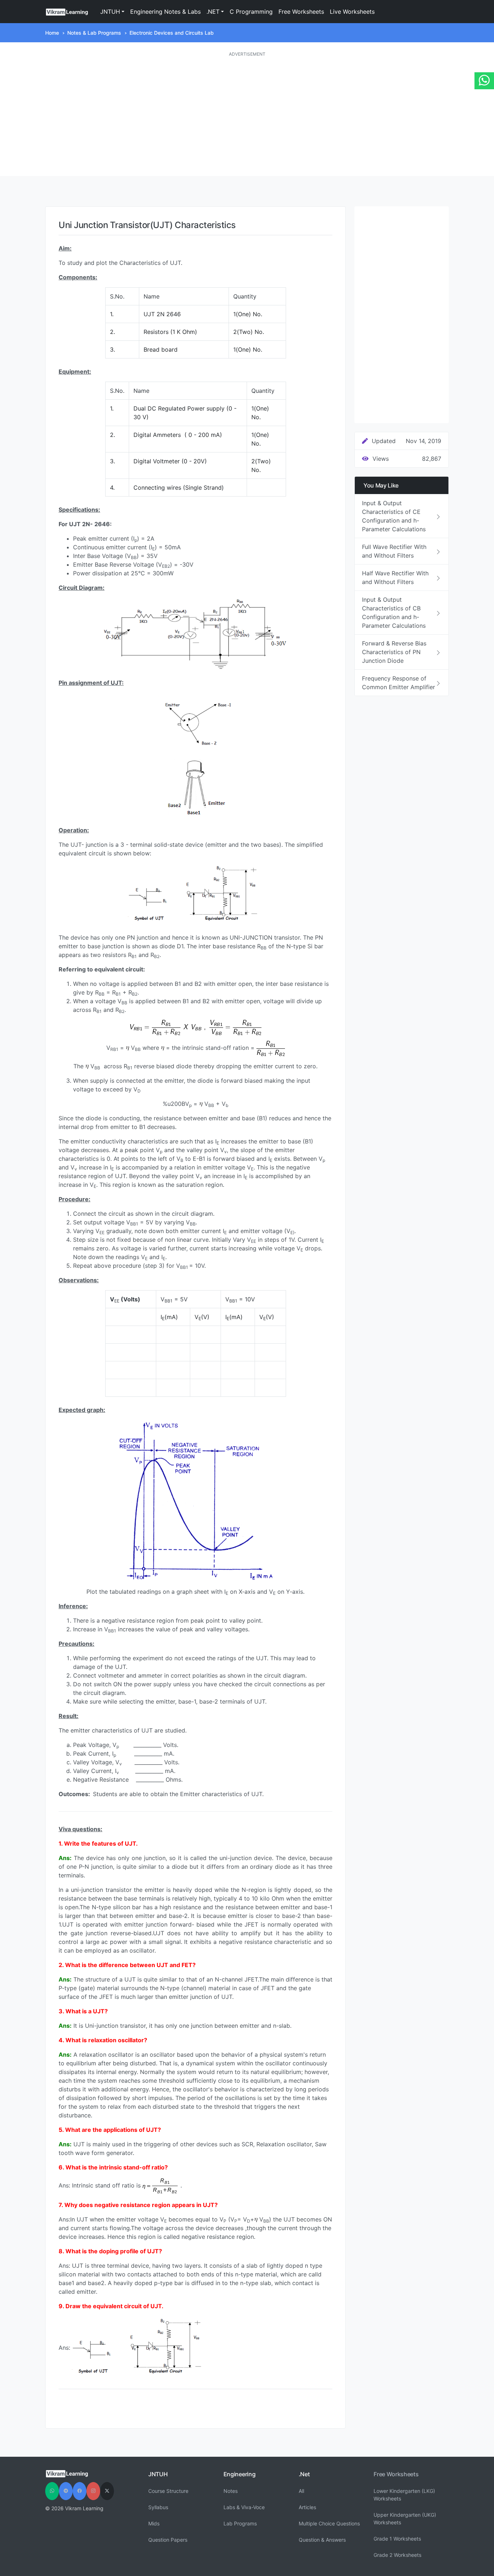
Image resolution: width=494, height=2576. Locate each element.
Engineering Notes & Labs (165, 12)
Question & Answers (322, 2540)
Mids (154, 2523)
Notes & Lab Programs (94, 33)
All (301, 2491)
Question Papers (168, 2540)
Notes (231, 2491)
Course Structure (168, 2491)
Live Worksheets (352, 12)
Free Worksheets (301, 12)
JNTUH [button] (110, 12)
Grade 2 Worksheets (397, 2555)
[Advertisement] (247, 117)
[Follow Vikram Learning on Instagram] (93, 2491)
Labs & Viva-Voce (244, 2507)
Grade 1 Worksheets (397, 2539)
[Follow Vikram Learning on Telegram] (66, 2491)
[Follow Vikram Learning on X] (107, 2491)
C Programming (251, 12)
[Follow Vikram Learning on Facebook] (80, 2491)
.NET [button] (213, 12)
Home (52, 33)
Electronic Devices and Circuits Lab (172, 33)
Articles (307, 2507)
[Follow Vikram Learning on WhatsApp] (52, 2491)
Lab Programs (240, 2523)
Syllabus (158, 2507)
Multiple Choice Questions (329, 2523)
